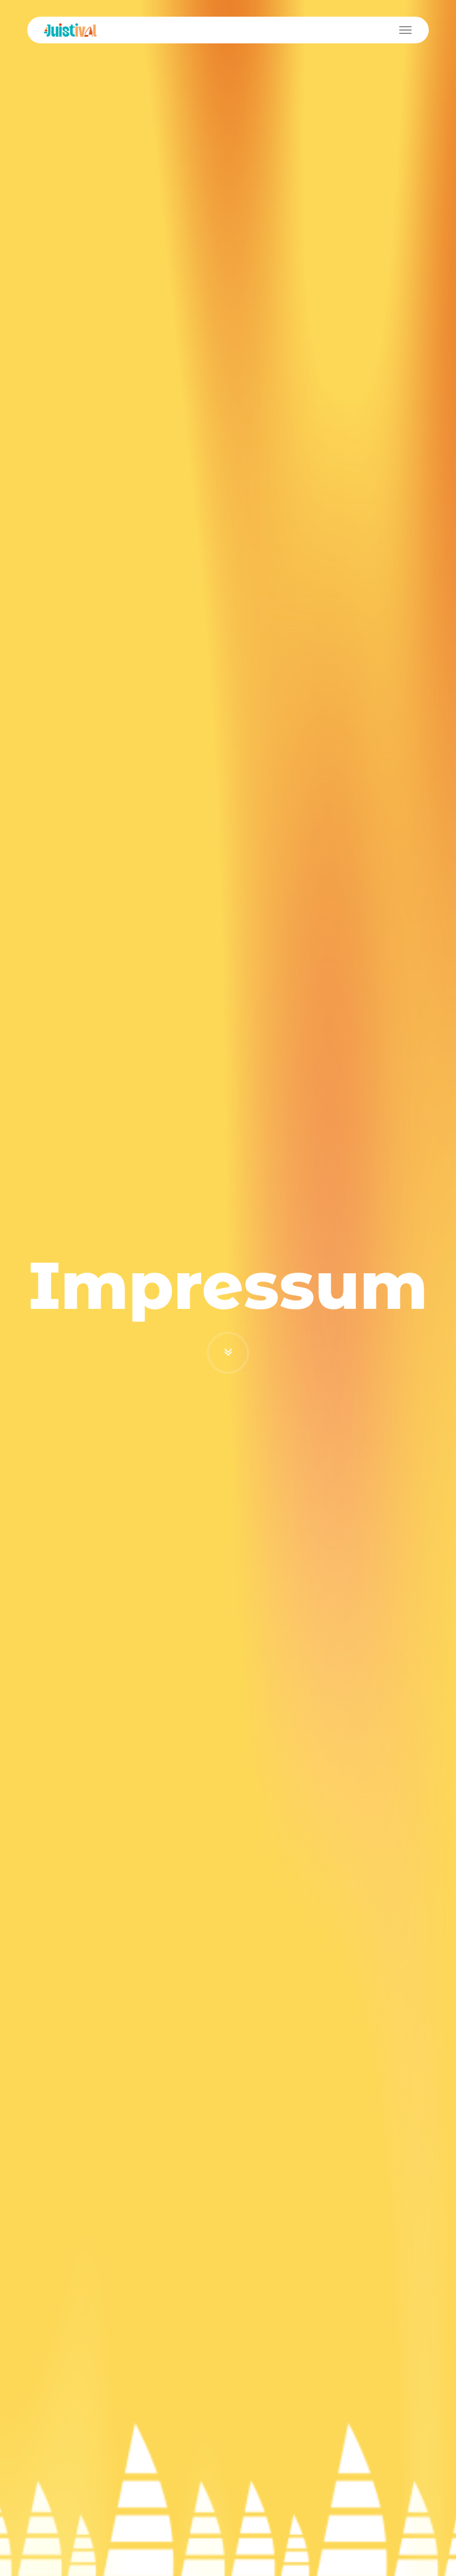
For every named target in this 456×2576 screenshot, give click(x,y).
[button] (405, 30)
